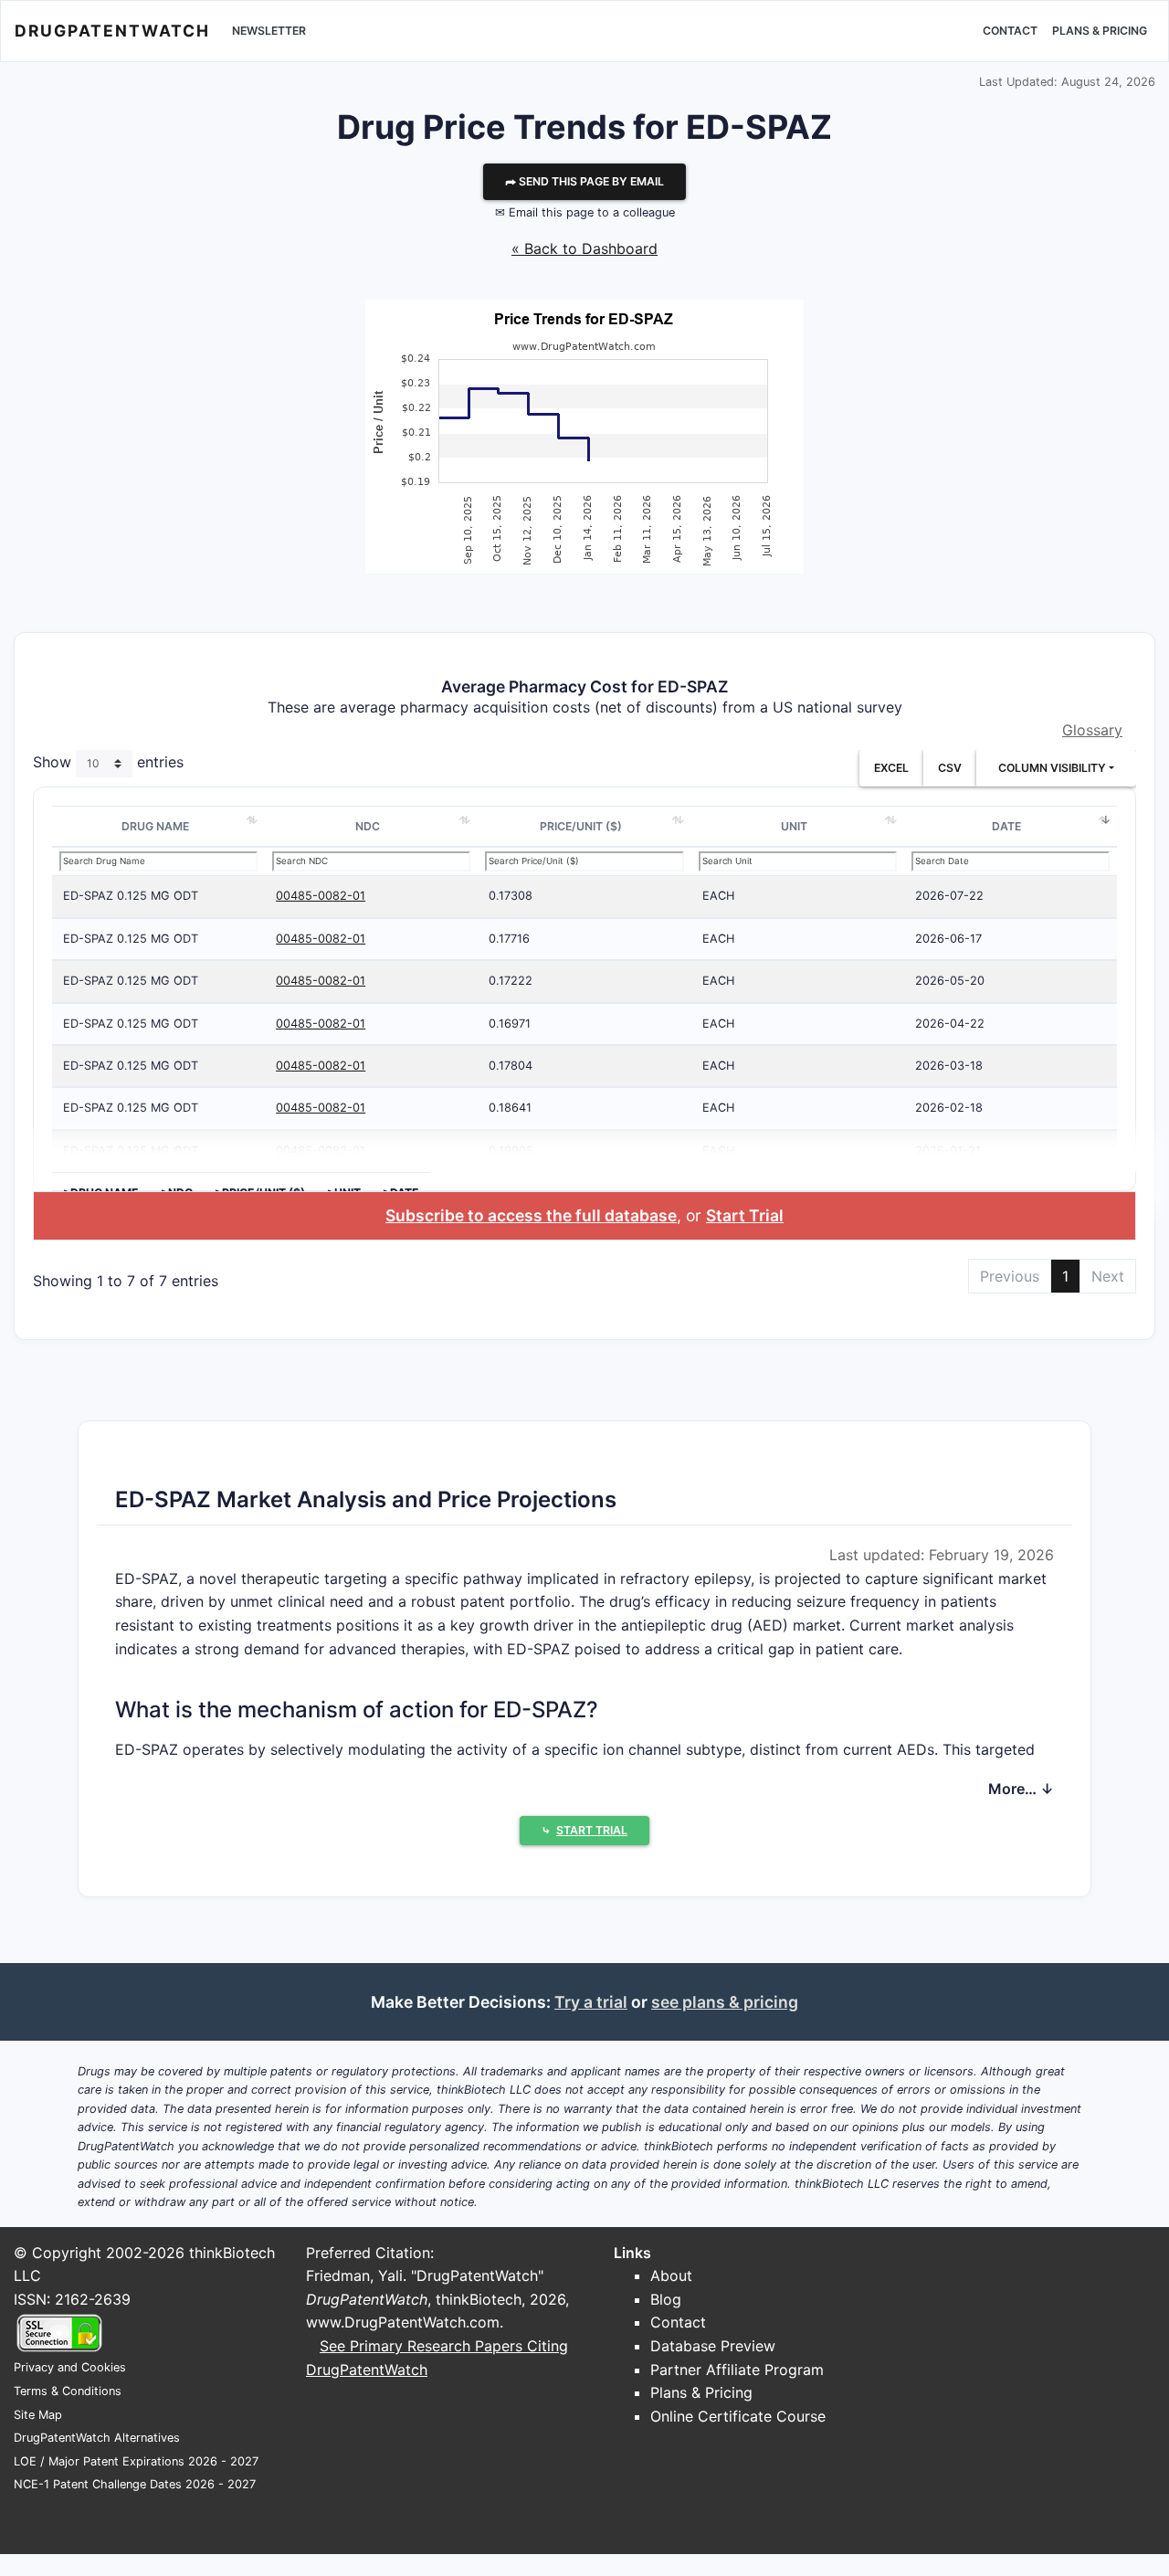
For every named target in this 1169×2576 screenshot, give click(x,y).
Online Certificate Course (738, 2416)
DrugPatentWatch (112, 31)
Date (1006, 826)
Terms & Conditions (68, 2391)
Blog (666, 2299)
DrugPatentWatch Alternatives (97, 2438)
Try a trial (591, 2002)
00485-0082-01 (321, 896)
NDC (368, 826)
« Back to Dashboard (584, 248)
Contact (1010, 31)
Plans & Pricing (1100, 31)
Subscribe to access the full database (531, 1215)
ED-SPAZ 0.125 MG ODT (131, 896)
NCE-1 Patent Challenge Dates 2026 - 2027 (135, 2484)
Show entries (108, 762)
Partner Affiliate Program (737, 2370)
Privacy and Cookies (70, 2367)
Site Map (38, 2415)
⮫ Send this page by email (584, 181)
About (671, 2275)
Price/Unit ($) (581, 826)
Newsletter (269, 31)
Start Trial (745, 1215)
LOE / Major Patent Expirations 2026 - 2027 (136, 2461)
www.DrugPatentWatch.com (403, 2322)
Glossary (1092, 730)
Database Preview (713, 2346)
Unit (794, 826)
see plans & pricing (725, 2002)
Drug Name (155, 826)
